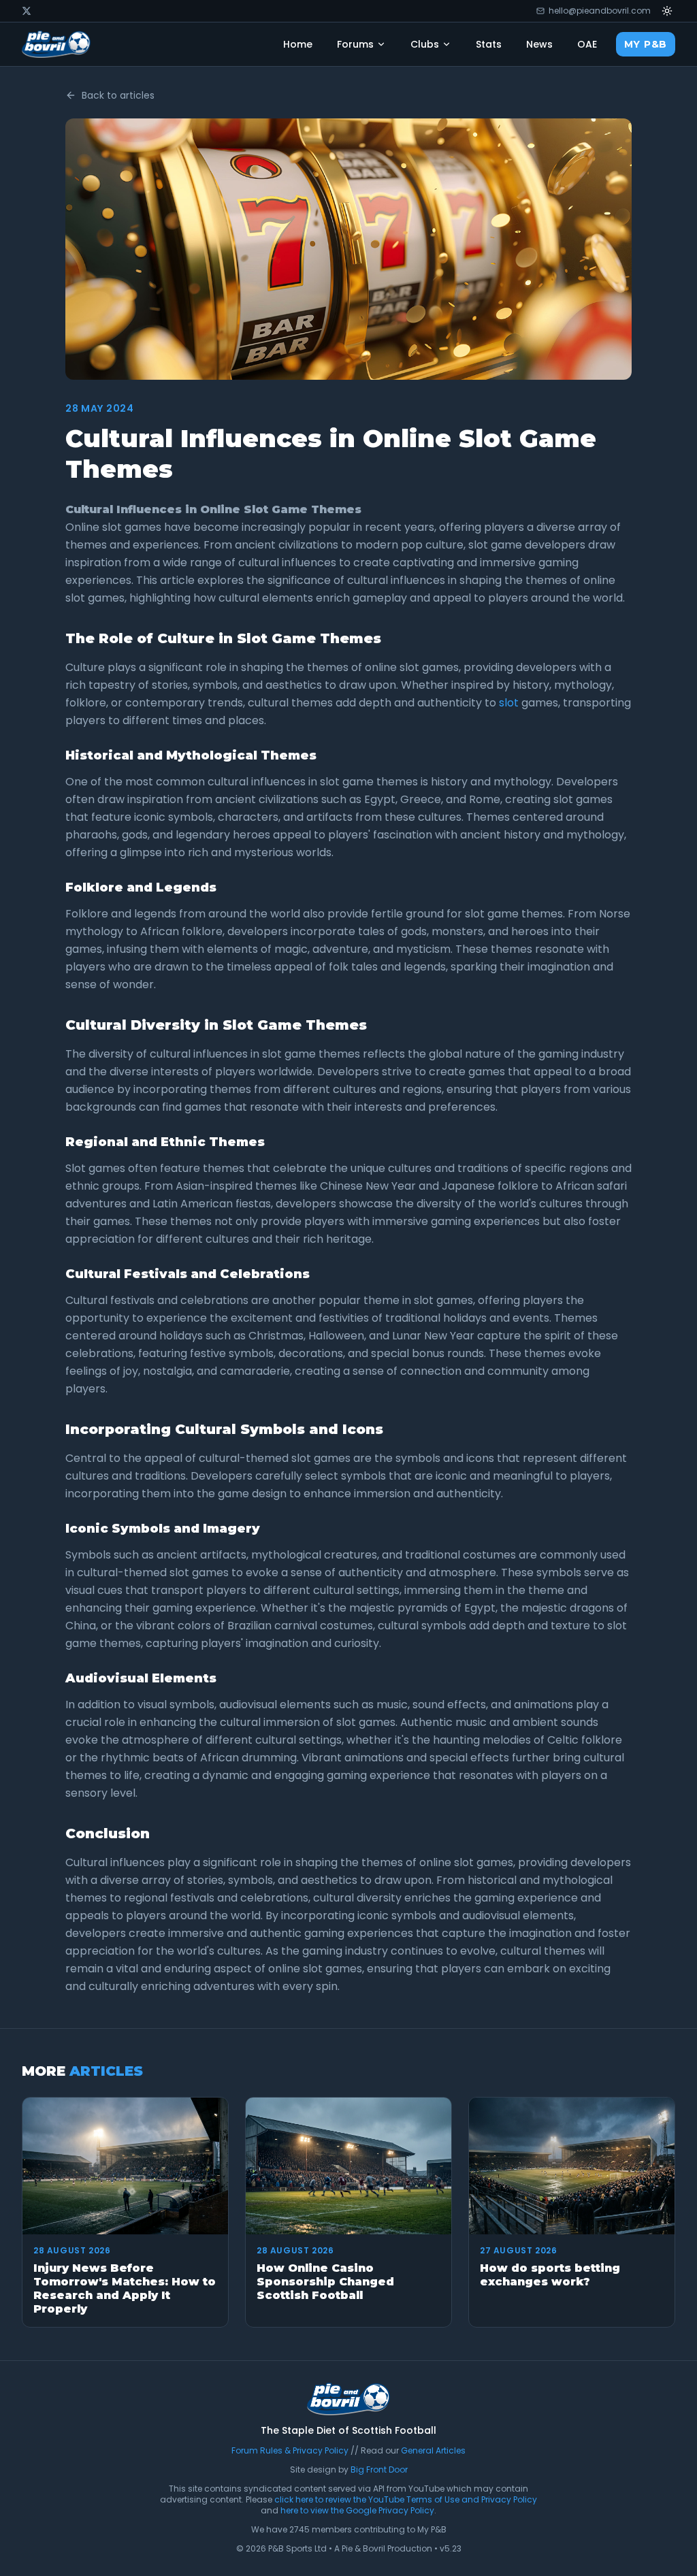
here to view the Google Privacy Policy (357, 2510)
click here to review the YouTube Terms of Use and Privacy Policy (406, 2499)
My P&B (646, 44)
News (539, 44)
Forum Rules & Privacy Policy (290, 2450)
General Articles (433, 2450)
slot (509, 703)
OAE (587, 44)
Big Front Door (379, 2469)
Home (298, 44)
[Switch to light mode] (667, 11)
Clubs (425, 44)
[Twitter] (27, 11)
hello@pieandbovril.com (600, 11)
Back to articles (118, 95)
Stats (489, 44)
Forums (355, 44)
